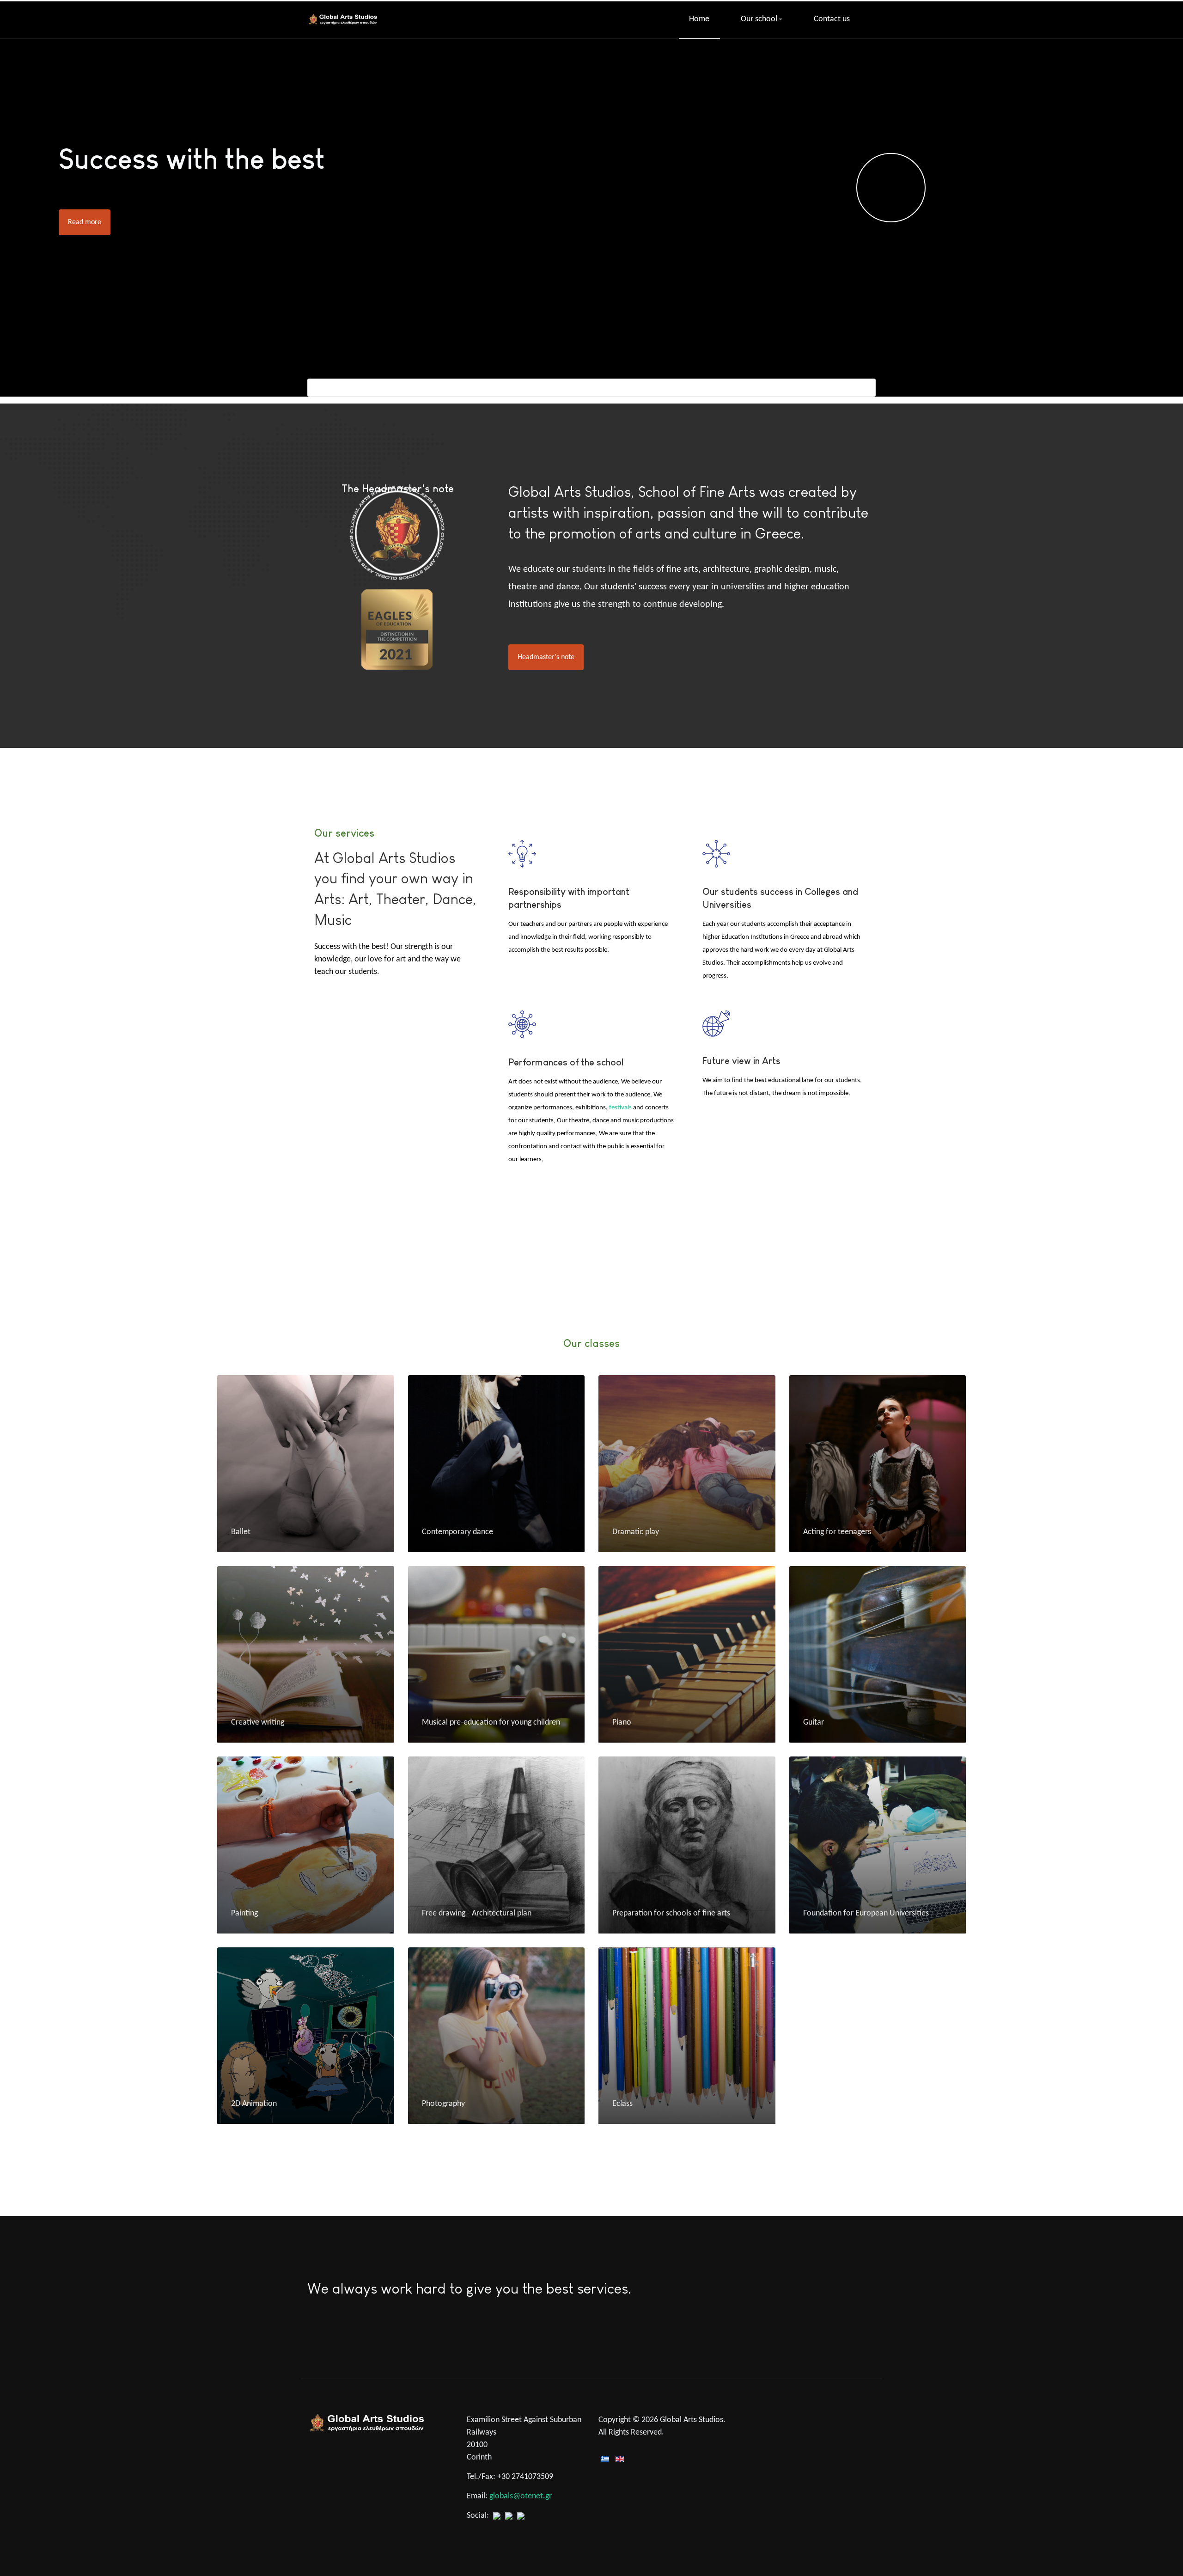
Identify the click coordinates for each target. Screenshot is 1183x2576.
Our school (759, 19)
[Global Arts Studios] (344, 19)
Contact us (832, 19)
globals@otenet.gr (521, 2496)
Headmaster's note (546, 657)
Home (699, 19)
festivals (620, 1108)
